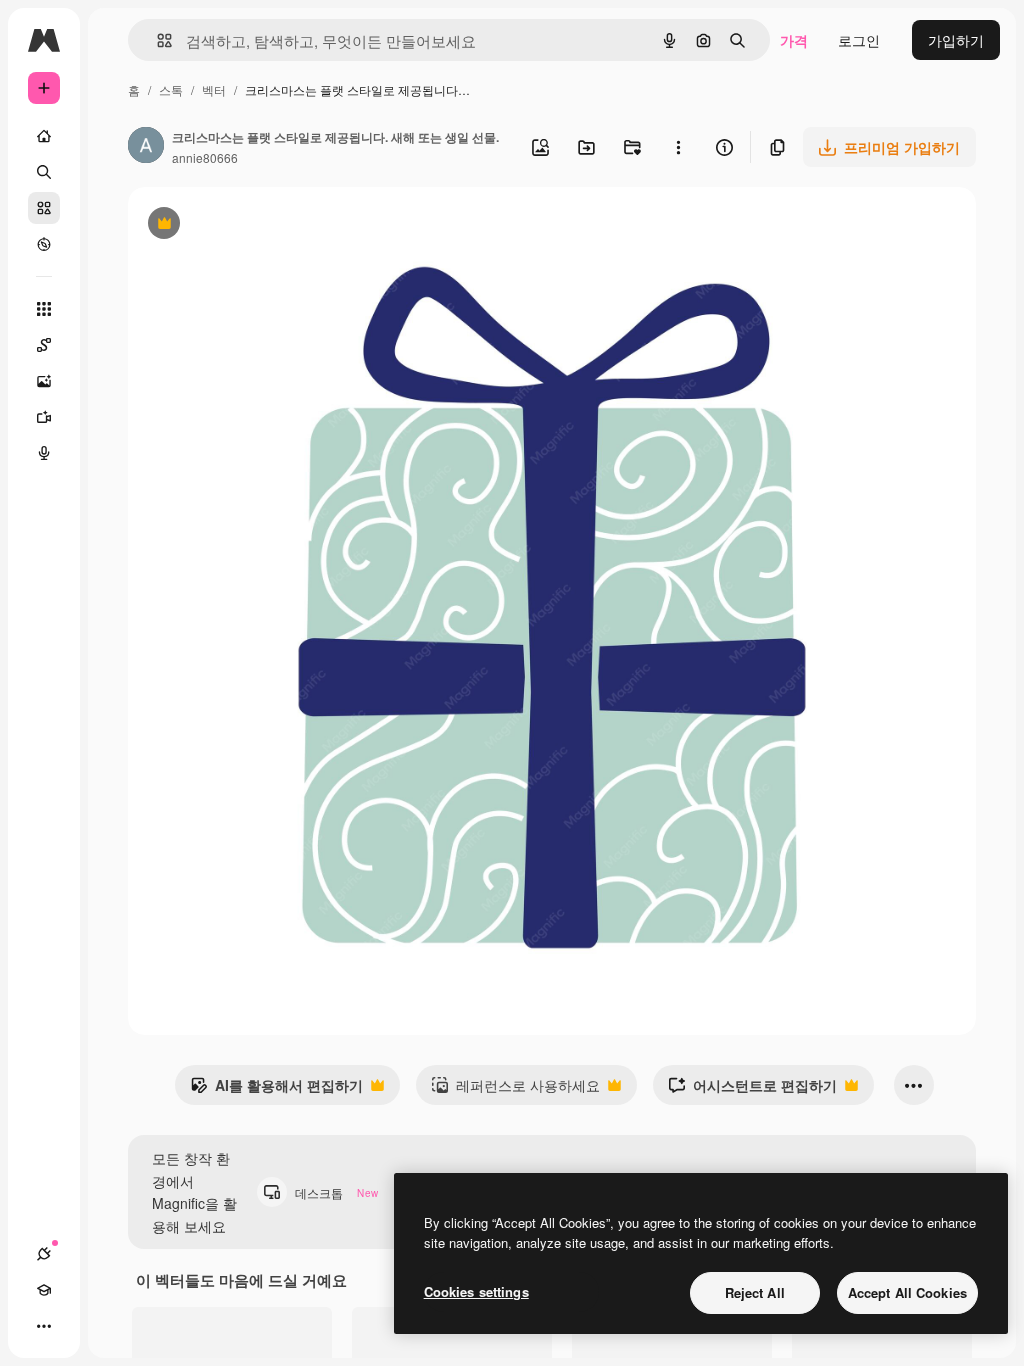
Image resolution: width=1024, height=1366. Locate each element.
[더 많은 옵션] (678, 147)
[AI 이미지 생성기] (44, 381)
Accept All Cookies (907, 1292)
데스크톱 (336, 1192)
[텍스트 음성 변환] (44, 453)
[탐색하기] (44, 244)
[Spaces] (44, 345)
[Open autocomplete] (156, 40)
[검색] (44, 172)
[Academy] (44, 1290)
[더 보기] (44, 1326)
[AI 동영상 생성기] (44, 417)
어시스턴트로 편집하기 (752, 1090)
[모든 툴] (44, 309)
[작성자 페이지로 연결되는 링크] (146, 147)
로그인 (859, 40)
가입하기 (956, 40)
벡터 (214, 89)
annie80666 (205, 157)
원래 (243, 225)
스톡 (171, 89)
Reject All (755, 1292)
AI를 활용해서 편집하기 (276, 1090)
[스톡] (44, 208)
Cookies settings (476, 1291)
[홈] (44, 136)
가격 (794, 40)
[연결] (44, 1254)
